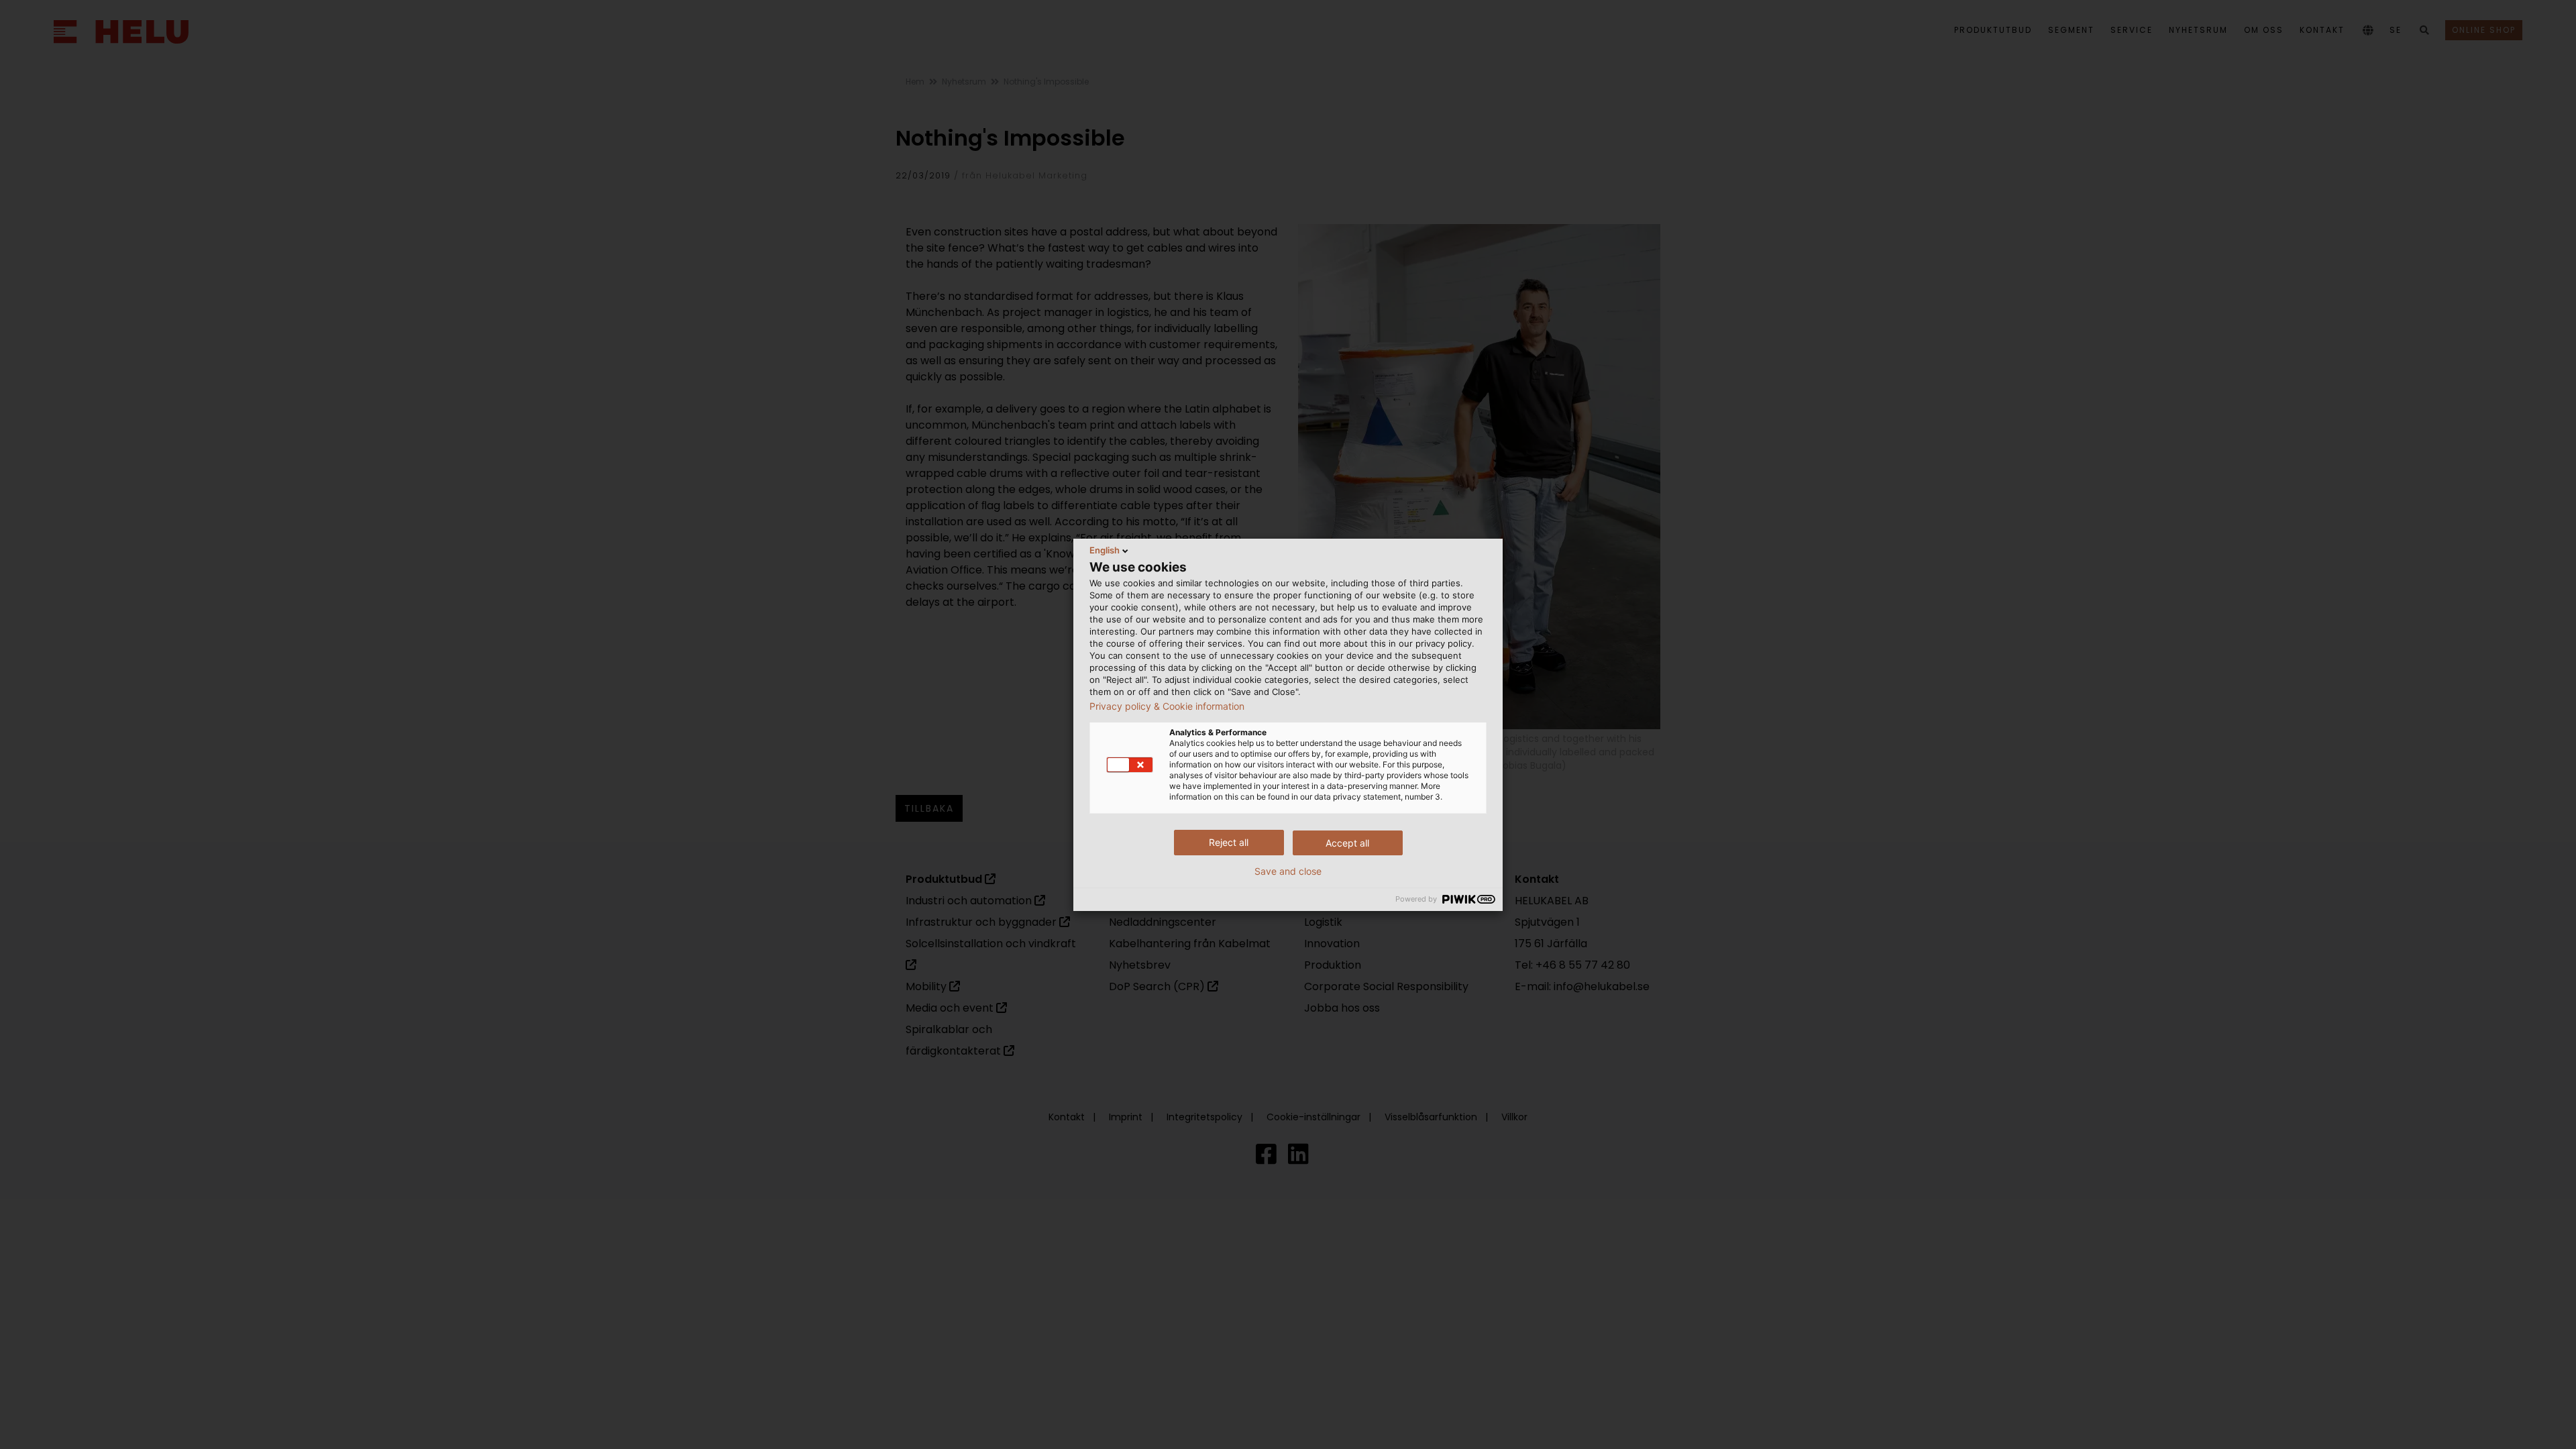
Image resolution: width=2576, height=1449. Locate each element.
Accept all (1347, 843)
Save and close (1288, 871)
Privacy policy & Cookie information (1167, 706)
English (1105, 550)
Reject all (1229, 842)
